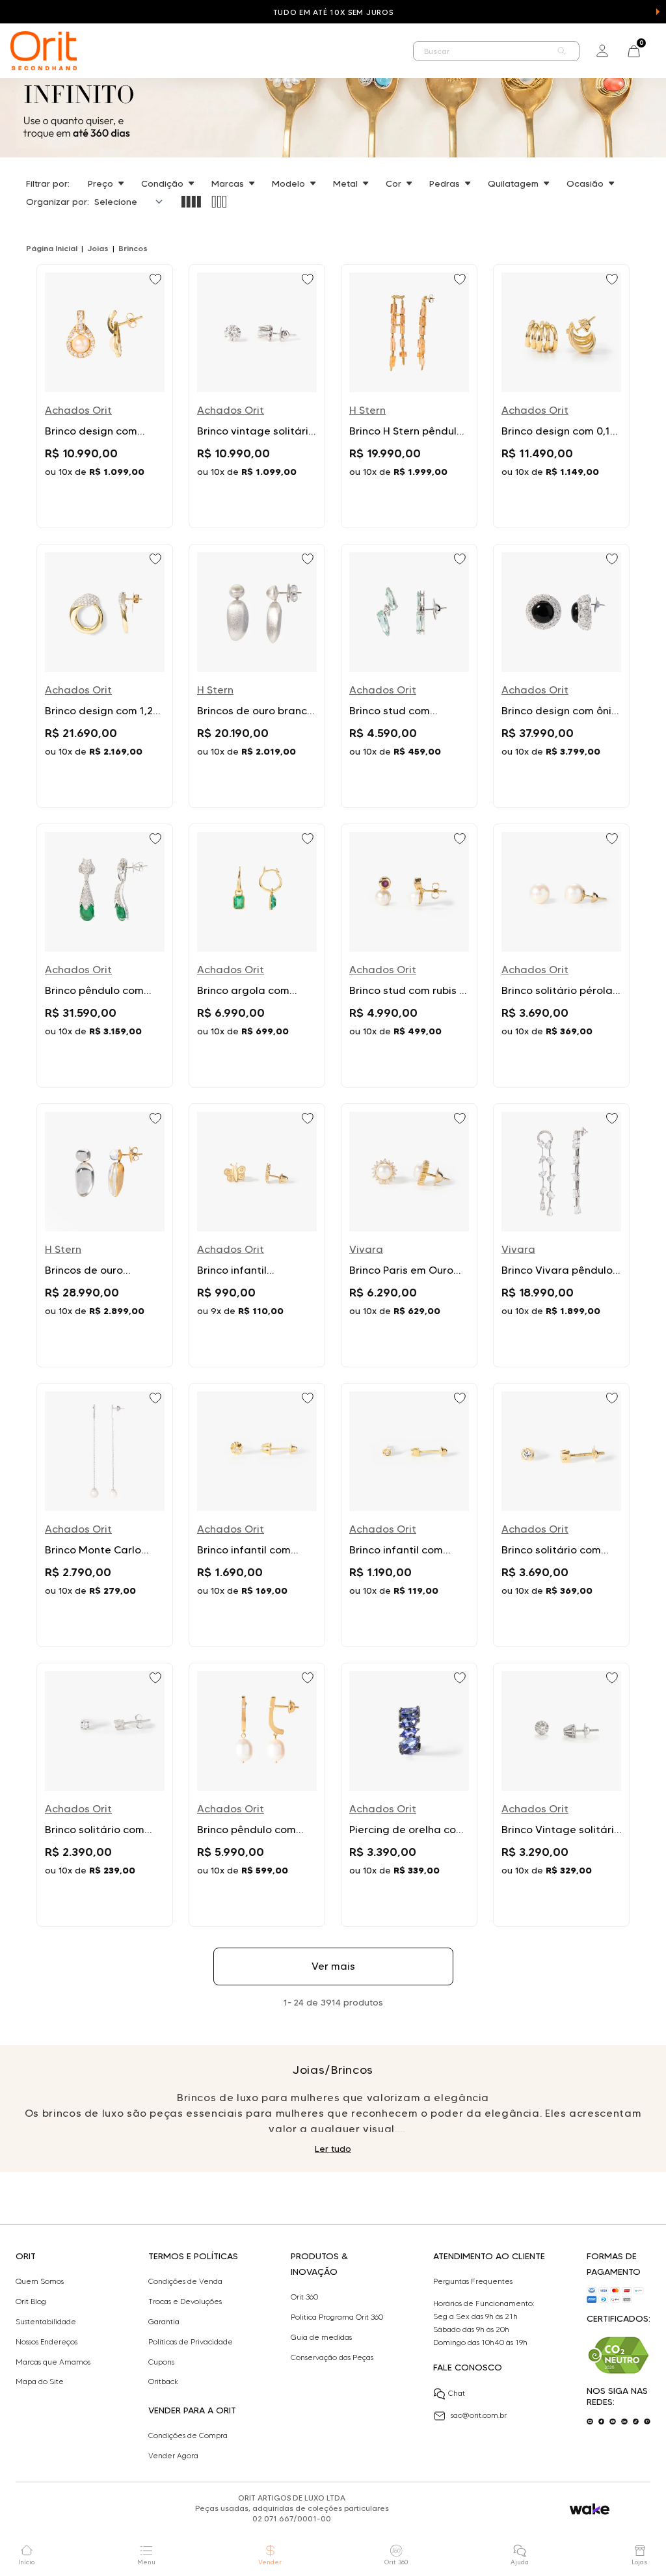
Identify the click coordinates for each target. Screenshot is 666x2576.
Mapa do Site (40, 2381)
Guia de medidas (321, 2337)
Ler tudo (333, 2149)
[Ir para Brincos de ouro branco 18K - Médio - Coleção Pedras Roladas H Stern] (257, 676)
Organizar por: (58, 202)
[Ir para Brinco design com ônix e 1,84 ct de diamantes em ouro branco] (561, 676)
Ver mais (333, 1966)
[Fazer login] (602, 51)
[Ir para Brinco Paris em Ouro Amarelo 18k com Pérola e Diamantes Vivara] (409, 1235)
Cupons (161, 2362)
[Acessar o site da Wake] (590, 2509)
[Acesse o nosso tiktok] (636, 2422)
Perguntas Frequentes (473, 2281)
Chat (457, 2393)
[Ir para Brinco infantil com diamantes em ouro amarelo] (257, 1515)
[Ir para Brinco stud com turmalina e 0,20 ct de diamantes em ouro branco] (409, 676)
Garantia (164, 2322)
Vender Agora (173, 2456)
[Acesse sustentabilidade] (619, 2355)
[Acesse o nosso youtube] (613, 2422)
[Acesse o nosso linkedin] (624, 2422)
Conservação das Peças (332, 2357)
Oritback (163, 2381)
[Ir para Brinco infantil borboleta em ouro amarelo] (257, 1235)
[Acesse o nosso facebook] (602, 2422)
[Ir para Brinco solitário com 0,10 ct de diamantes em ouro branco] (105, 1795)
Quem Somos (40, 2281)
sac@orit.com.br (479, 2415)
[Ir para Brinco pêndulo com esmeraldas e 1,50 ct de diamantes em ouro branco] (105, 956)
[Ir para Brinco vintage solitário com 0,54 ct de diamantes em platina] (257, 396)
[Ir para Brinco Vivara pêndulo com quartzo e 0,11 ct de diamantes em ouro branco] (561, 1235)
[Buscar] (562, 51)
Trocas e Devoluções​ (185, 2301)
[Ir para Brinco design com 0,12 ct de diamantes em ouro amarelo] (561, 396)
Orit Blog (31, 2301)
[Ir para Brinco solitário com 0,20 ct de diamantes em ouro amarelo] (561, 1515)
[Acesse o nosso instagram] (590, 2422)
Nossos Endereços (47, 2342)
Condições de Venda (185, 2281)
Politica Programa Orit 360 (337, 2317)
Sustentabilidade (46, 2322)
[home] (44, 51)
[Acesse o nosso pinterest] (647, 2422)
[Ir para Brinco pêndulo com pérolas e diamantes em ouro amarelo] (257, 1795)
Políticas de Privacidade (191, 2342)
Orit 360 (304, 2297)
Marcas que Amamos (53, 2362)
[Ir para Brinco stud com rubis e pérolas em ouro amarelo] (409, 956)
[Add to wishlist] (157, 280)
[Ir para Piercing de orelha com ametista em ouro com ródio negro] (409, 1795)
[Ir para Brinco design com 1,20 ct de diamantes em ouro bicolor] (105, 676)
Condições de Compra (188, 2435)
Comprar (105, 503)
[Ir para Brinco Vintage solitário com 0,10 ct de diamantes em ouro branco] (561, 1795)
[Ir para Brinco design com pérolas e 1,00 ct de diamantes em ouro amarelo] (105, 396)
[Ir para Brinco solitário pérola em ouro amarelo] (561, 956)
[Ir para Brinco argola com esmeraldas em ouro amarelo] (257, 956)
